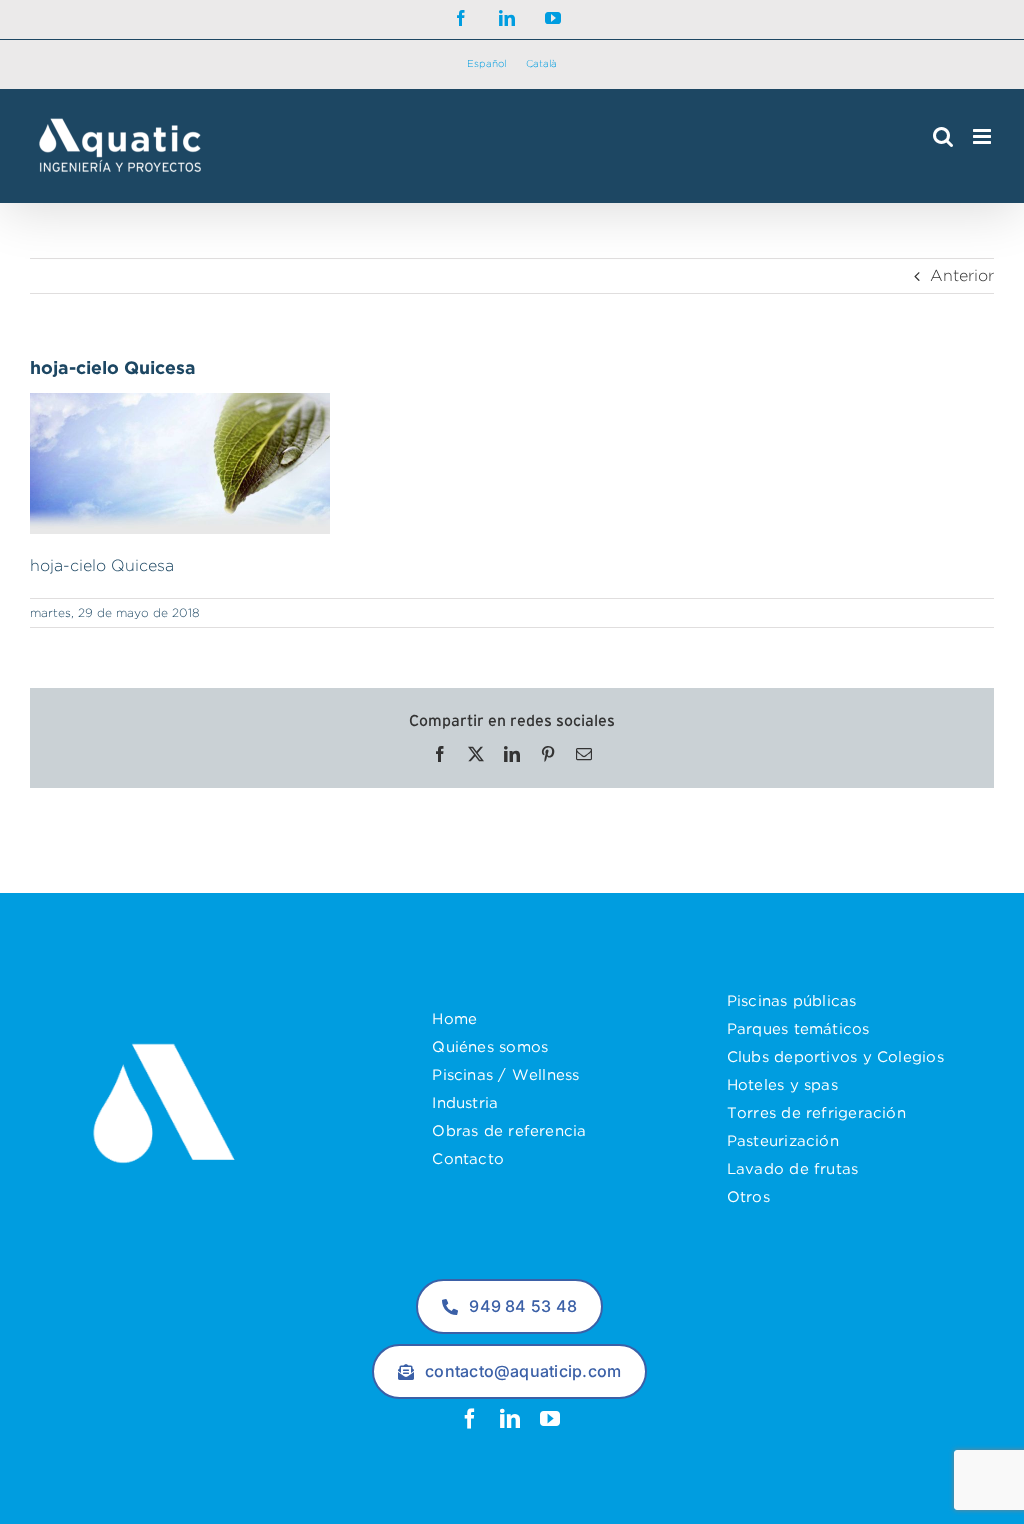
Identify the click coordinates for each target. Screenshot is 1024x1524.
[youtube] (550, 1419)
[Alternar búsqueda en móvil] (943, 136)
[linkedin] (510, 1419)
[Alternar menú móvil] (983, 136)
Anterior (962, 275)
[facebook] (470, 1419)
